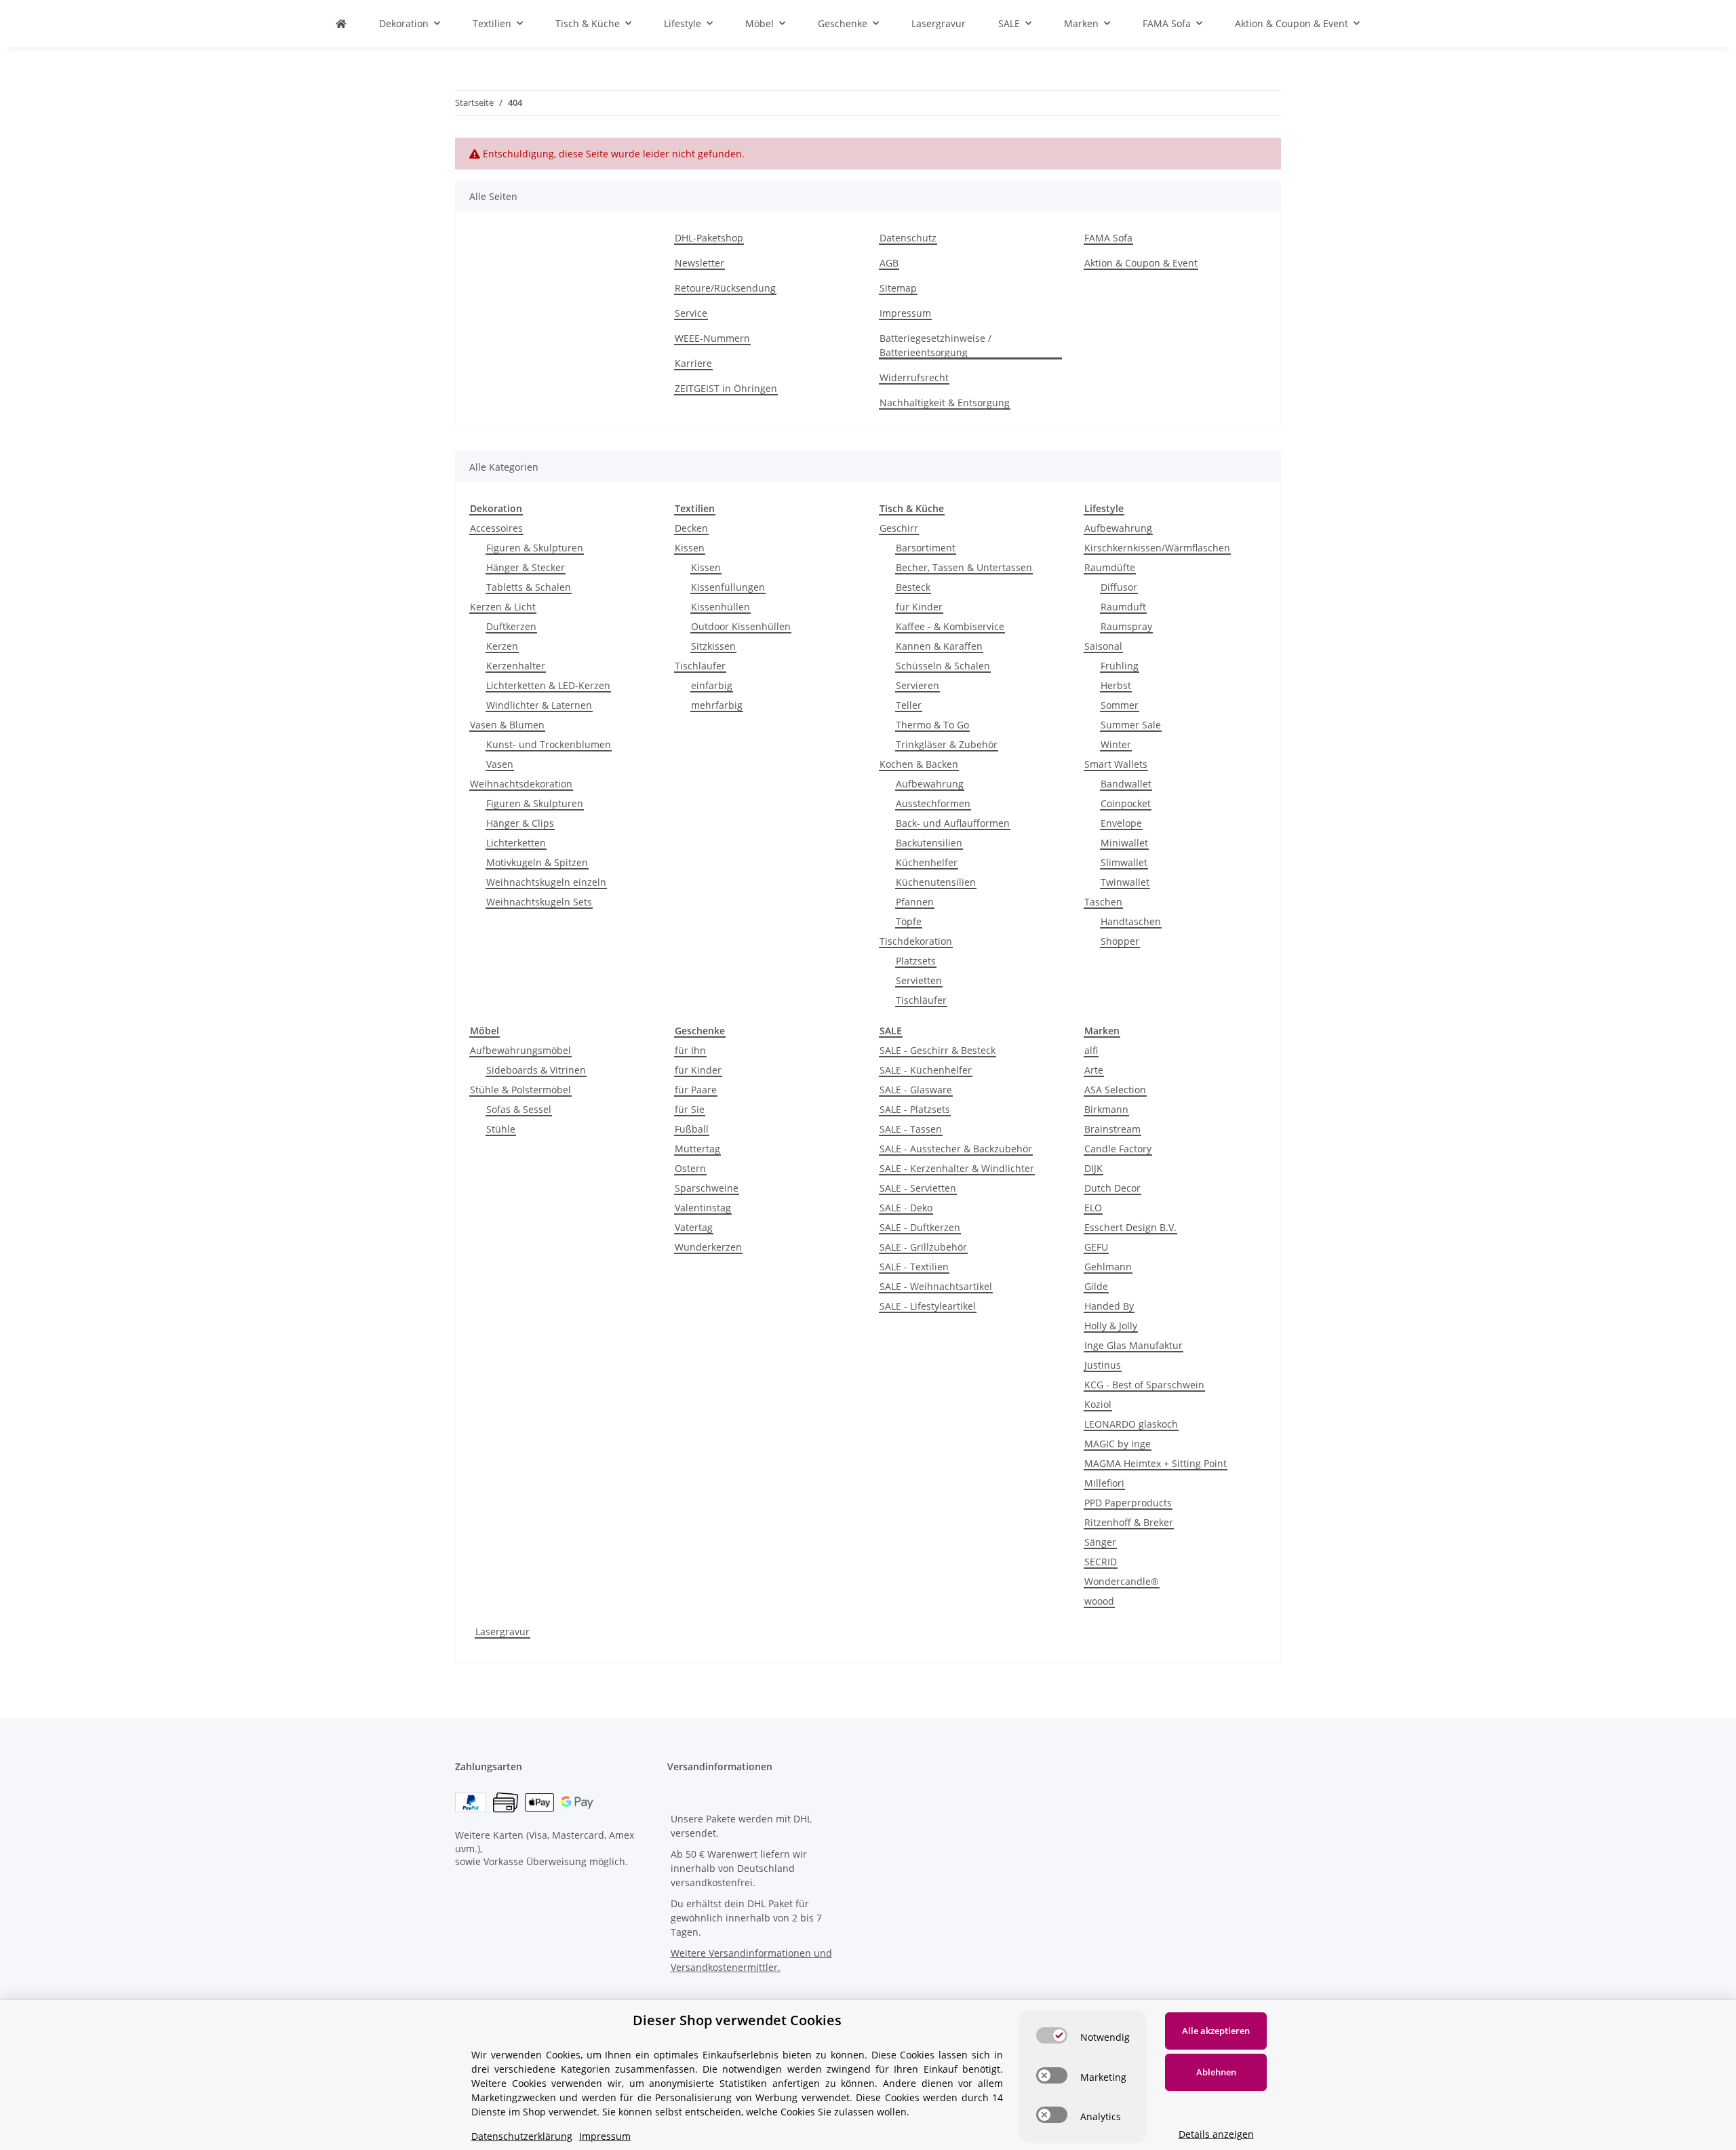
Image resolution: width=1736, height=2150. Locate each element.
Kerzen (502, 646)
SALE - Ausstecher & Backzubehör (956, 1149)
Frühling (1120, 666)
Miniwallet (1124, 843)
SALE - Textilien (914, 1267)
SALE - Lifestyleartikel (928, 1306)
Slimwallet (1124, 862)
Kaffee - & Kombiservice (950, 626)
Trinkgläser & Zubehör (947, 744)
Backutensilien (929, 843)
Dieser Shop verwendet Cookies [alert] (737, 2020)
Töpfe (909, 921)
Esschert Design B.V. (1130, 1227)
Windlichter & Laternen (539, 705)
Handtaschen (1131, 921)
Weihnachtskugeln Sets (539, 902)
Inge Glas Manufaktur (1133, 1345)
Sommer (1120, 705)
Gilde (1096, 1286)
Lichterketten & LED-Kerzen (548, 685)
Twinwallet (1125, 882)
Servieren (918, 685)
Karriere (693, 363)
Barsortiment (926, 548)
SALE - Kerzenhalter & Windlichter (957, 1168)
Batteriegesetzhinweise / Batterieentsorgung (935, 345)
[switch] (1052, 2035)
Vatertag (694, 1227)
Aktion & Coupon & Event (1141, 263)
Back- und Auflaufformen (953, 823)
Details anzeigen (1216, 2134)
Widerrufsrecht (914, 377)
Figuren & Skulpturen (535, 548)
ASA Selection (1115, 1090)
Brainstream (1112, 1129)
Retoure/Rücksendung (725, 288)
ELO (1093, 1208)
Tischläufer (700, 666)
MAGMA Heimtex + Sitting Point (1156, 1463)
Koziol (1098, 1404)
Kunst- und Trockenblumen (549, 744)
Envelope (1121, 823)
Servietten (919, 980)
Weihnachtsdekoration (521, 784)
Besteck (913, 587)
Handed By (1109, 1306)
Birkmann (1106, 1109)
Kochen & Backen (919, 764)
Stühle (501, 1129)
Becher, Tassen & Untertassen (964, 567)
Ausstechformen (933, 803)
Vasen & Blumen (507, 725)
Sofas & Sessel (519, 1109)
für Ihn (690, 1050)
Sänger (1100, 1542)
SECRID (1101, 1562)
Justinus (1103, 1365)
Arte (1094, 1070)
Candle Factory (1118, 1149)
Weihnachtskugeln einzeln (546, 882)
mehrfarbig (717, 705)
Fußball (692, 1129)
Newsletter (699, 263)
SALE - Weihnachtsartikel (936, 1286)
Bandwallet (1126, 784)
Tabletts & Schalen (529, 587)
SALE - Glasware (916, 1090)
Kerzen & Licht (503, 607)
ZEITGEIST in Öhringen (726, 388)
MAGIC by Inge (1118, 1444)
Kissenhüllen (721, 607)
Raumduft (1123, 607)
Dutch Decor (1112, 1188)
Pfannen (915, 902)
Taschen (1103, 902)
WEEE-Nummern (712, 338)
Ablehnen (1216, 2072)
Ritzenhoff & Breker (1129, 1522)
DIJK (1093, 1168)
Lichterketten (516, 843)
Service (691, 313)
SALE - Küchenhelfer (926, 1070)
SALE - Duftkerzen (920, 1227)
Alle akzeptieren (1216, 2031)
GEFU (1096, 1247)
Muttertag (697, 1149)
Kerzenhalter (516, 666)
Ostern (690, 1168)
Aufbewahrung (930, 784)
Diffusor (1119, 587)
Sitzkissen (713, 646)
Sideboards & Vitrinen (536, 1070)
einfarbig (712, 685)
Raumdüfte (1110, 567)
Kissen (690, 548)
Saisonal (1103, 646)
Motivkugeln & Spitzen (537, 862)
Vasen (500, 764)
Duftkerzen (511, 626)
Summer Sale (1131, 725)
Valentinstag (703, 1208)
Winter (1116, 744)
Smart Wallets (1116, 764)
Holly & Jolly (1111, 1326)
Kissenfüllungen (728, 587)
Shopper (1120, 941)
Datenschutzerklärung (522, 2136)
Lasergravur (502, 1631)
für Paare (696, 1090)
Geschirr (899, 528)
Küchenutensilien (936, 882)
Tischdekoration (916, 941)
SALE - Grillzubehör (923, 1247)
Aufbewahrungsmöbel (520, 1050)
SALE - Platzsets (915, 1109)
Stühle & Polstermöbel (520, 1090)
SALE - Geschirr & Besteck (938, 1050)
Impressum (905, 313)
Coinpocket (1126, 803)
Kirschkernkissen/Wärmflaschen (1157, 548)
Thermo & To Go (932, 725)
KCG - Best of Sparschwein (1144, 1385)
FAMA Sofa (1108, 238)
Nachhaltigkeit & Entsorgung (945, 403)
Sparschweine (707, 1188)
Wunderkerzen (708, 1247)
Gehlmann (1108, 1267)
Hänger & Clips (520, 823)
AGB (889, 263)
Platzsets (916, 961)
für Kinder (919, 607)
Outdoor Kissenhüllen (741, 626)
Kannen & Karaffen (939, 646)
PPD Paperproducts (1128, 1503)
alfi (1091, 1050)
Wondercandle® (1122, 1581)
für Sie (690, 1109)
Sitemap (898, 288)
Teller (909, 705)
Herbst (1116, 685)
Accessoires (496, 528)
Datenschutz (908, 238)
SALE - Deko (906, 1208)
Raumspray (1126, 626)
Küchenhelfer (927, 862)
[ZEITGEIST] (341, 23)
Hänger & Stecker (526, 567)
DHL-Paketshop (709, 238)
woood (1099, 1601)
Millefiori (1104, 1483)
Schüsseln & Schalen (943, 666)
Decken (691, 528)
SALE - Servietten (918, 1188)
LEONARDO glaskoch (1131, 1424)
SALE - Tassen (911, 1129)
